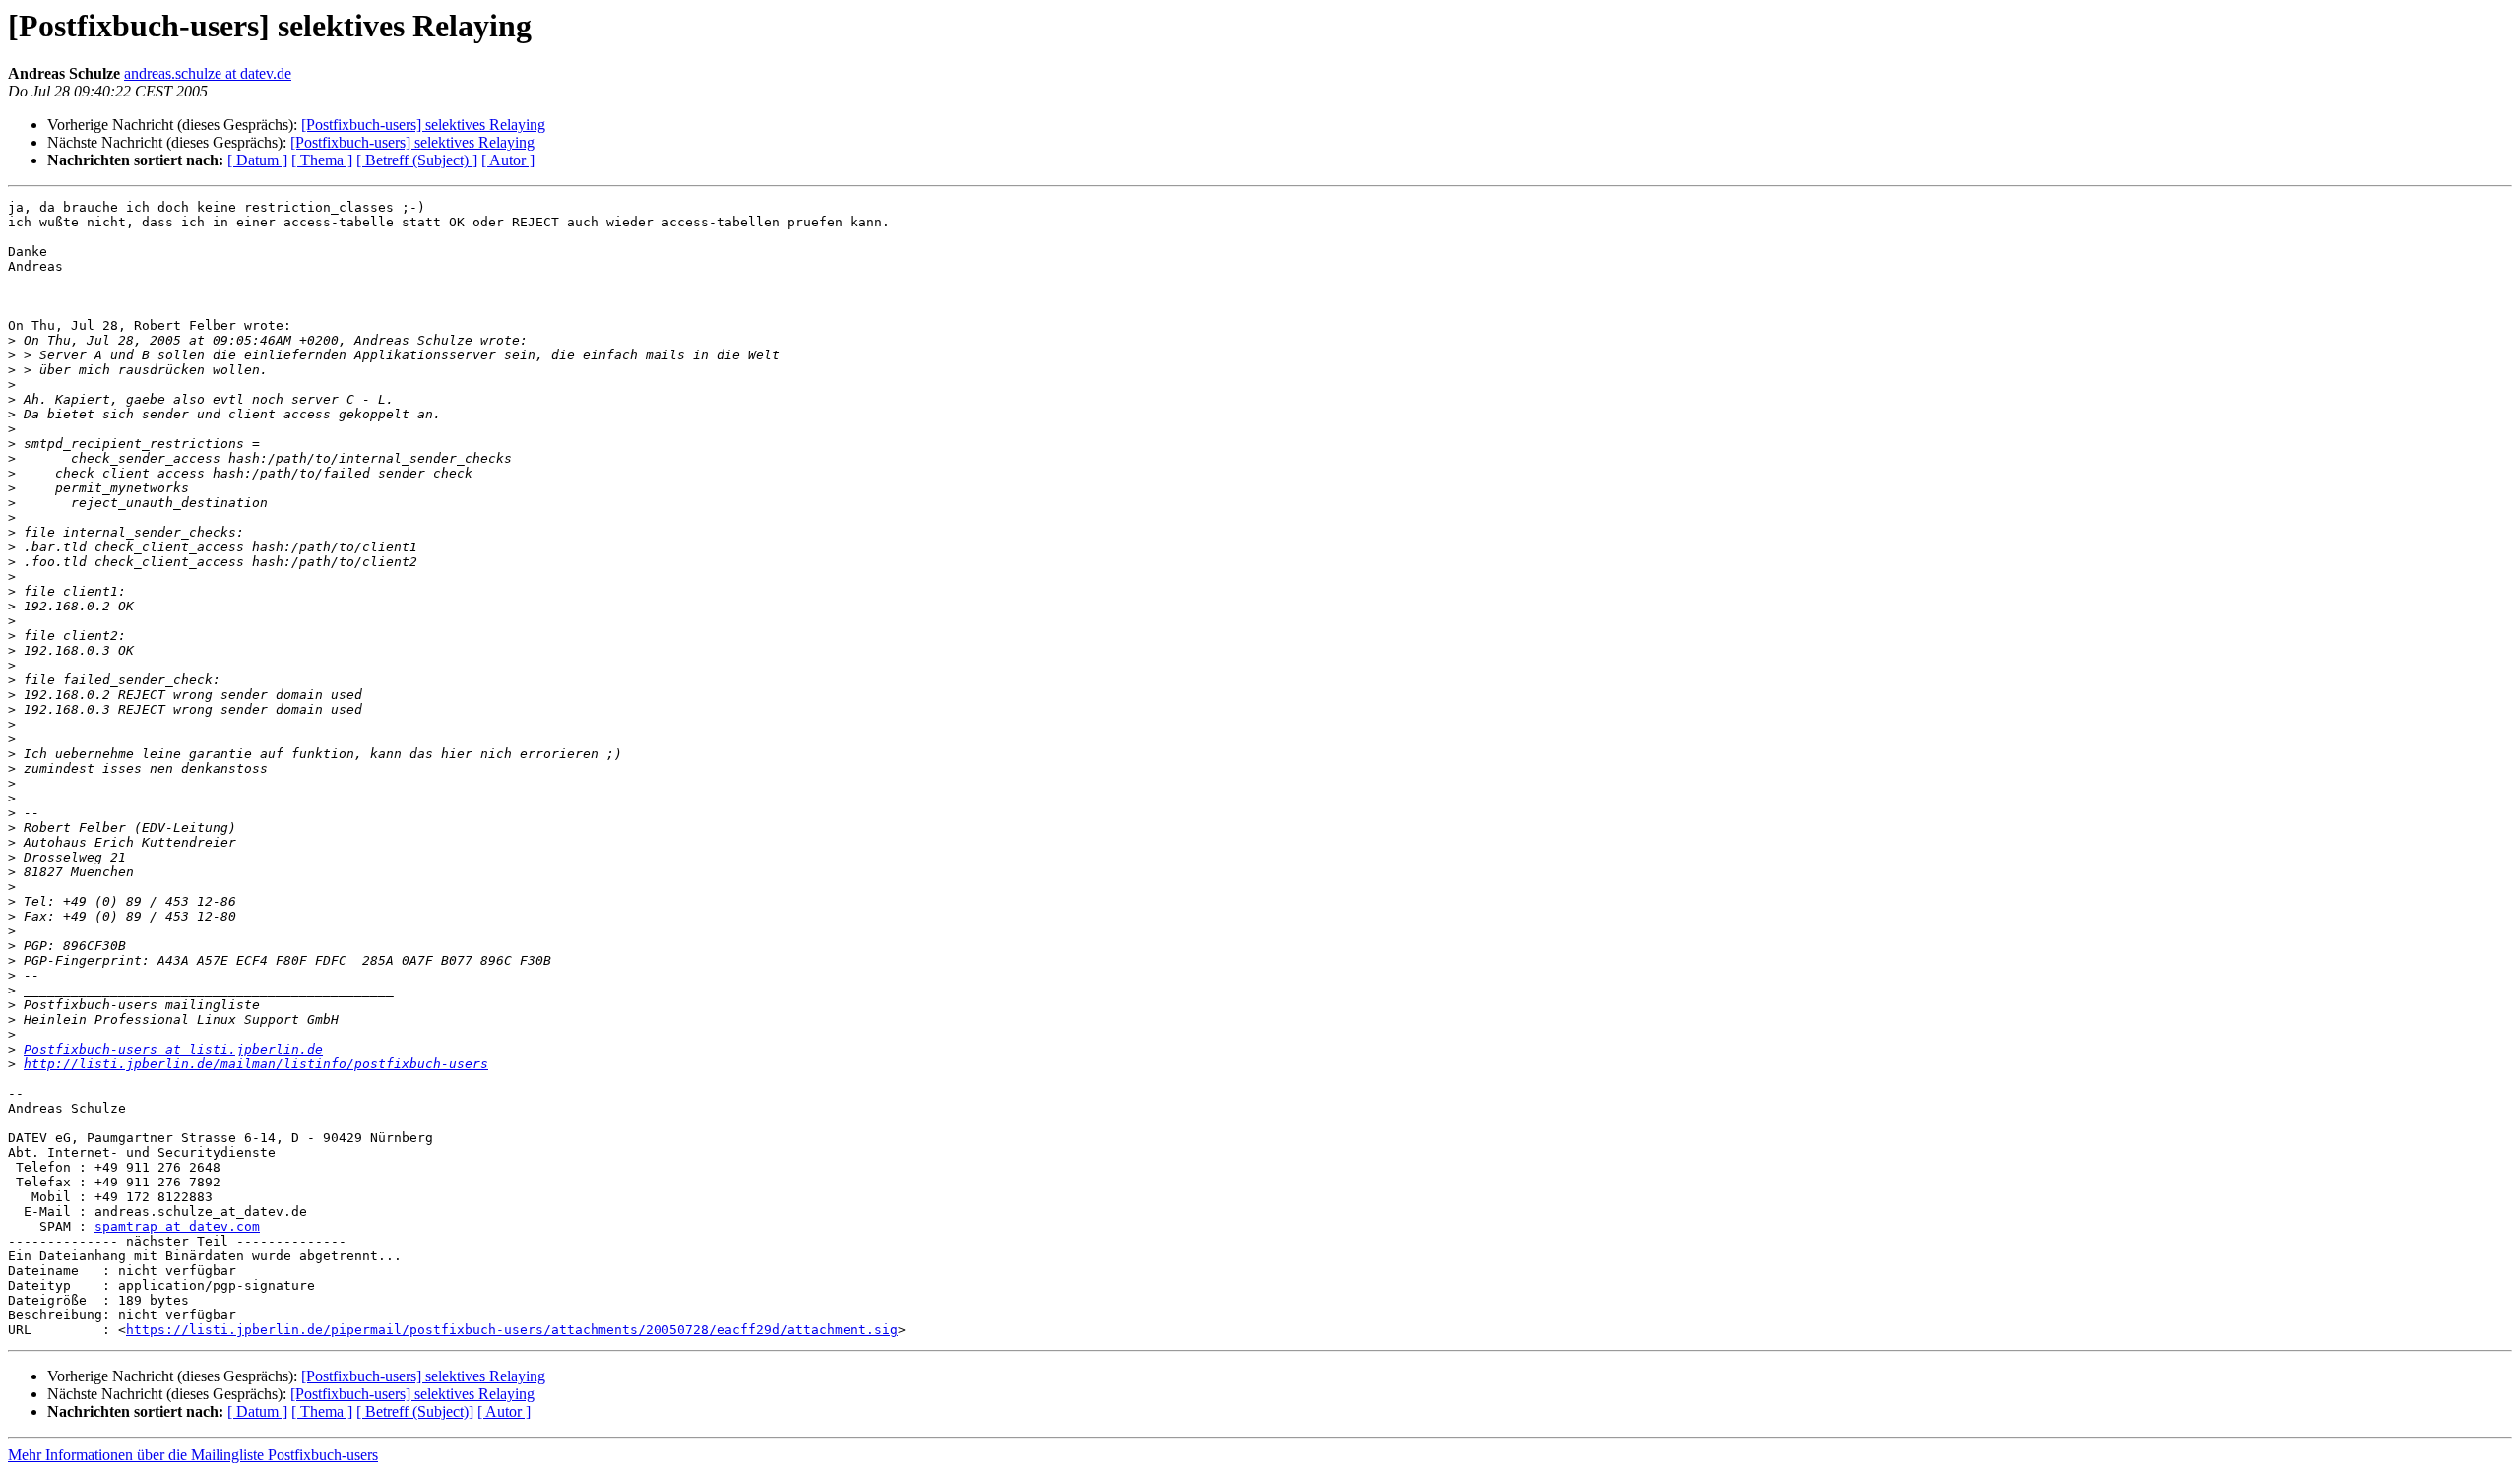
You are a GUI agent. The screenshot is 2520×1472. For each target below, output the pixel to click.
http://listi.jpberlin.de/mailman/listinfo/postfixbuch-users (256, 1064)
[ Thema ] (322, 160)
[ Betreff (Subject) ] (417, 160)
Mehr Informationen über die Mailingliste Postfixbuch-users (193, 1455)
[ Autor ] (508, 160)
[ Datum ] (257, 160)
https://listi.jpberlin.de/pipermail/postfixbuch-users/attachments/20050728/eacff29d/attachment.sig (512, 1330)
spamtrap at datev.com (177, 1226)
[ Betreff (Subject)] (415, 1411)
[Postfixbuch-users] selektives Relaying (423, 125)
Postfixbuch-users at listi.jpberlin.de (173, 1049)
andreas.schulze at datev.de (208, 73)
